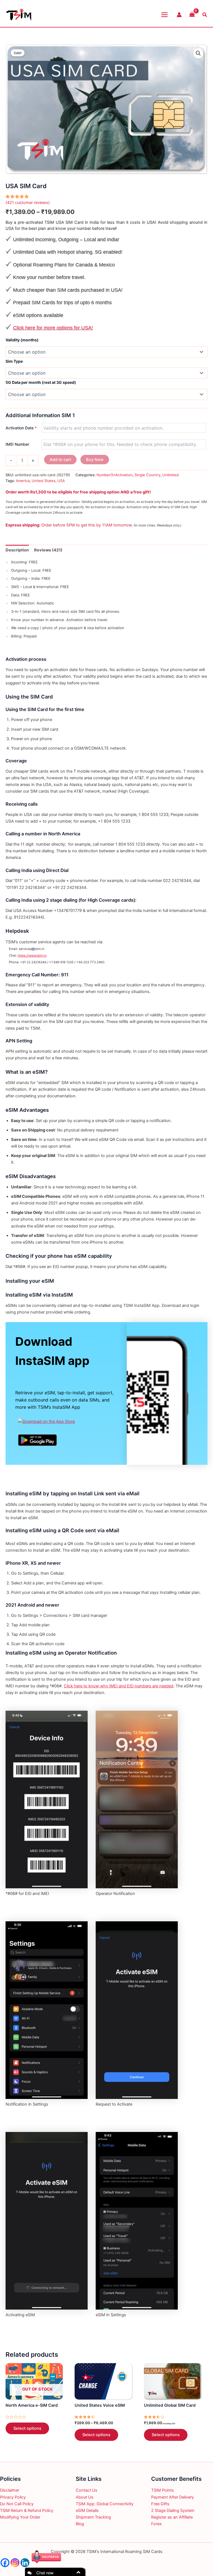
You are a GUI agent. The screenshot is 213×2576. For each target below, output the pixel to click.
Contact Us (87, 2490)
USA (61, 481)
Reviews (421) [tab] (48, 550)
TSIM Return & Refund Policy (27, 2511)
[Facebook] (5, 2563)
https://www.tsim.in (32, 956)
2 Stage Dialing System (173, 2511)
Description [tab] (17, 550)
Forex (156, 2524)
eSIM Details (87, 2511)
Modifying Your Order (20, 2517)
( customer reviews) (28, 203)
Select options (27, 2428)
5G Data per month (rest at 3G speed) (41, 382)
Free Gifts (160, 2504)
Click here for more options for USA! (53, 328)
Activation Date (21, 428)
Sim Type (14, 361)
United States (44, 481)
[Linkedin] (25, 2563)
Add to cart (60, 460)
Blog (80, 2524)
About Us (85, 2497)
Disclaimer (10, 2490)
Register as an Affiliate (172, 2517)
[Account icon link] (179, 15)
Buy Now (95, 460)
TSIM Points (163, 2490)
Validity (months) (22, 340)
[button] (198, 53)
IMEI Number (17, 444)
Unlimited (170, 475)
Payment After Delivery (173, 2497)
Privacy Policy (13, 2497)
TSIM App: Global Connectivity (105, 2504)
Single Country (147, 475)
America (23, 481)
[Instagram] (15, 2563)
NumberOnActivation (115, 475)
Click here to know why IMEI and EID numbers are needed (119, 1686)
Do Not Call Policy (17, 2504)
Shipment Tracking (93, 2517)
